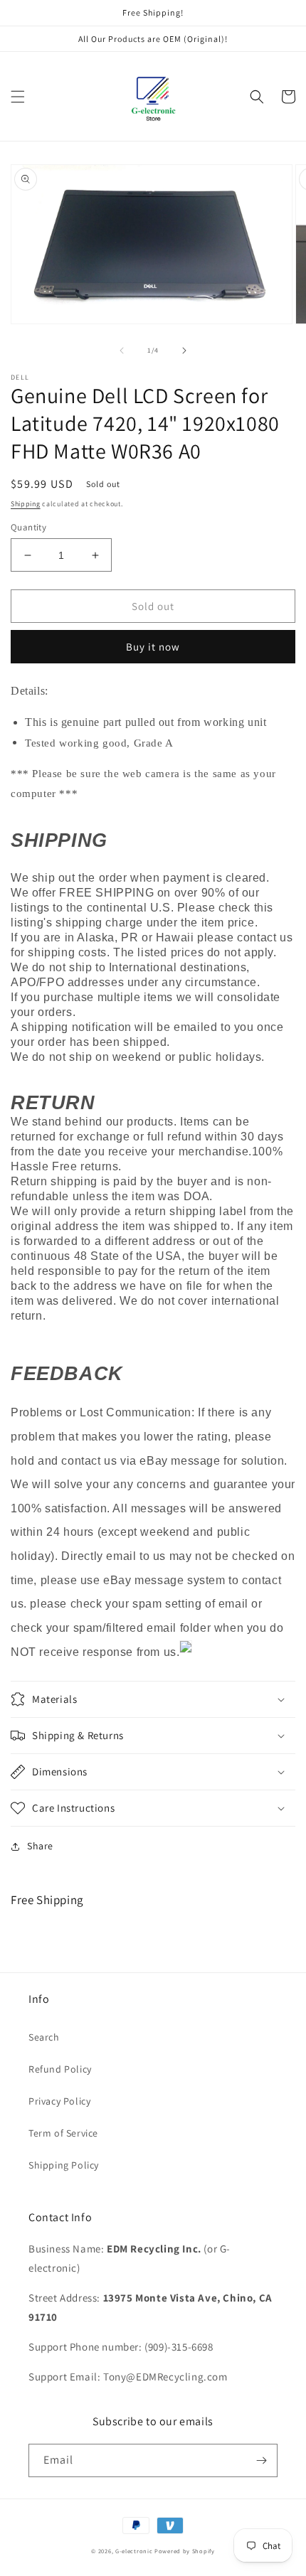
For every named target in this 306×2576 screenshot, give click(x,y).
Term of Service (63, 2133)
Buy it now (153, 647)
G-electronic (134, 2551)
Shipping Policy (64, 2165)
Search (44, 2037)
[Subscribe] (261, 2460)
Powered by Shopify (185, 2551)
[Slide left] (122, 351)
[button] (18, 97)
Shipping (26, 504)
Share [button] (40, 1846)
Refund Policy (60, 2069)
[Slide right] (184, 351)
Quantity (28, 527)
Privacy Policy (59, 2101)
